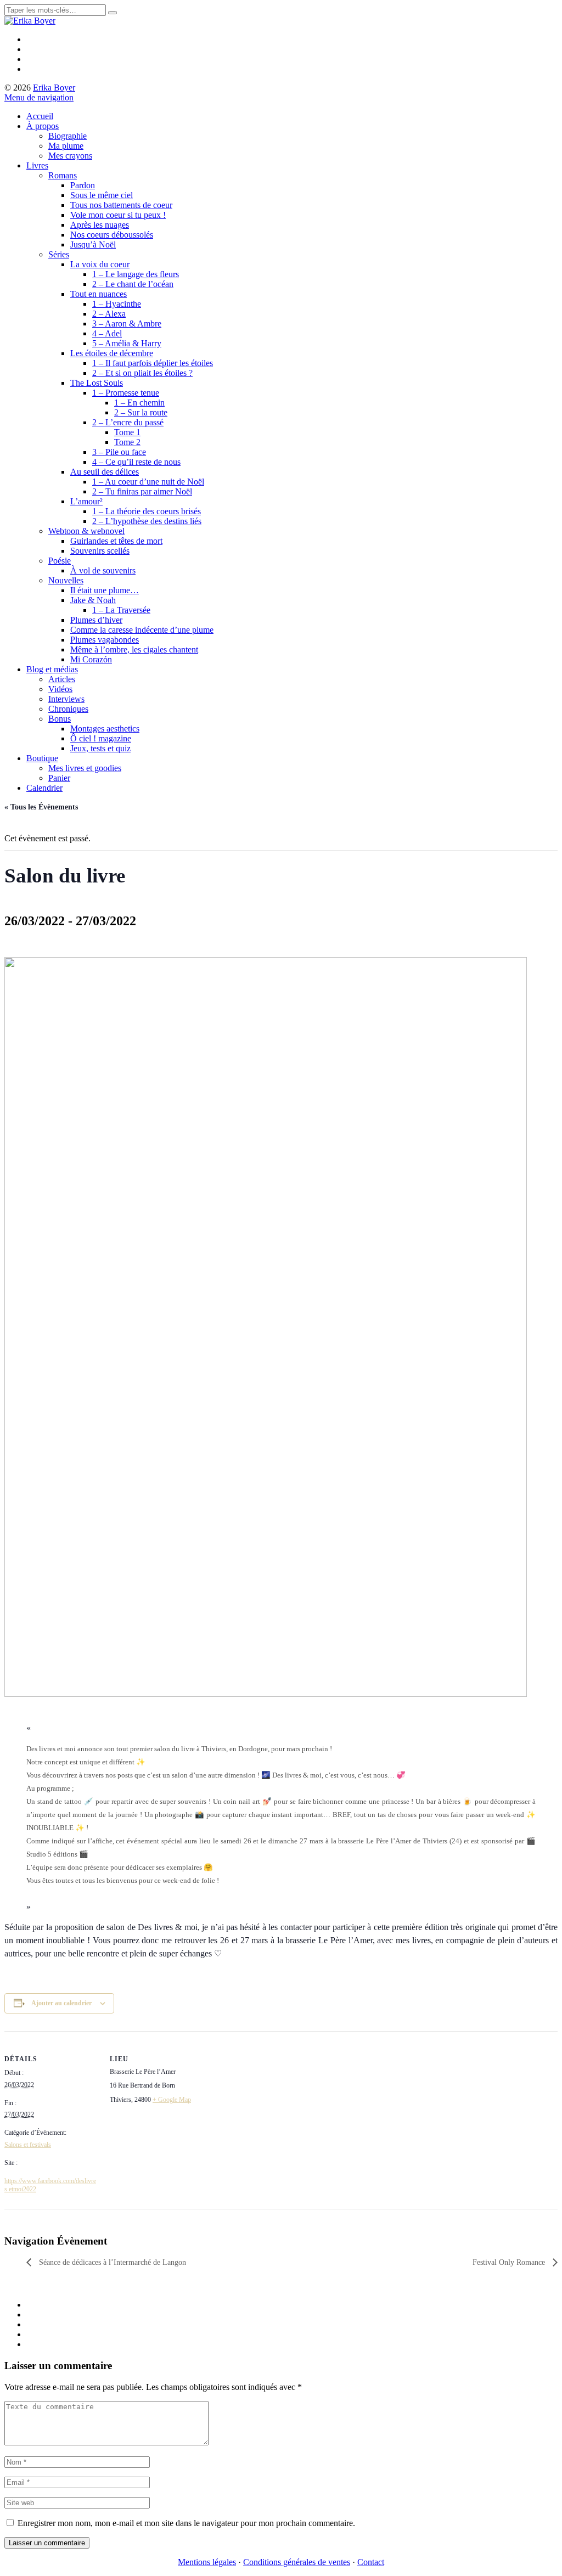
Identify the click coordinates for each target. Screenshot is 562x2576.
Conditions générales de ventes (297, 2562)
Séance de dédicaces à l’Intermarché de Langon (111, 2262)
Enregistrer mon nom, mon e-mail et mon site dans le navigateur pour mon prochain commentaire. (186, 2523)
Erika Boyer (54, 88)
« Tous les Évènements (41, 807)
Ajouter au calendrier (61, 2003)
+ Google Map (172, 2100)
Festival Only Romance (510, 2262)
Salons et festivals (28, 2145)
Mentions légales (207, 2562)
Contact (371, 2562)
